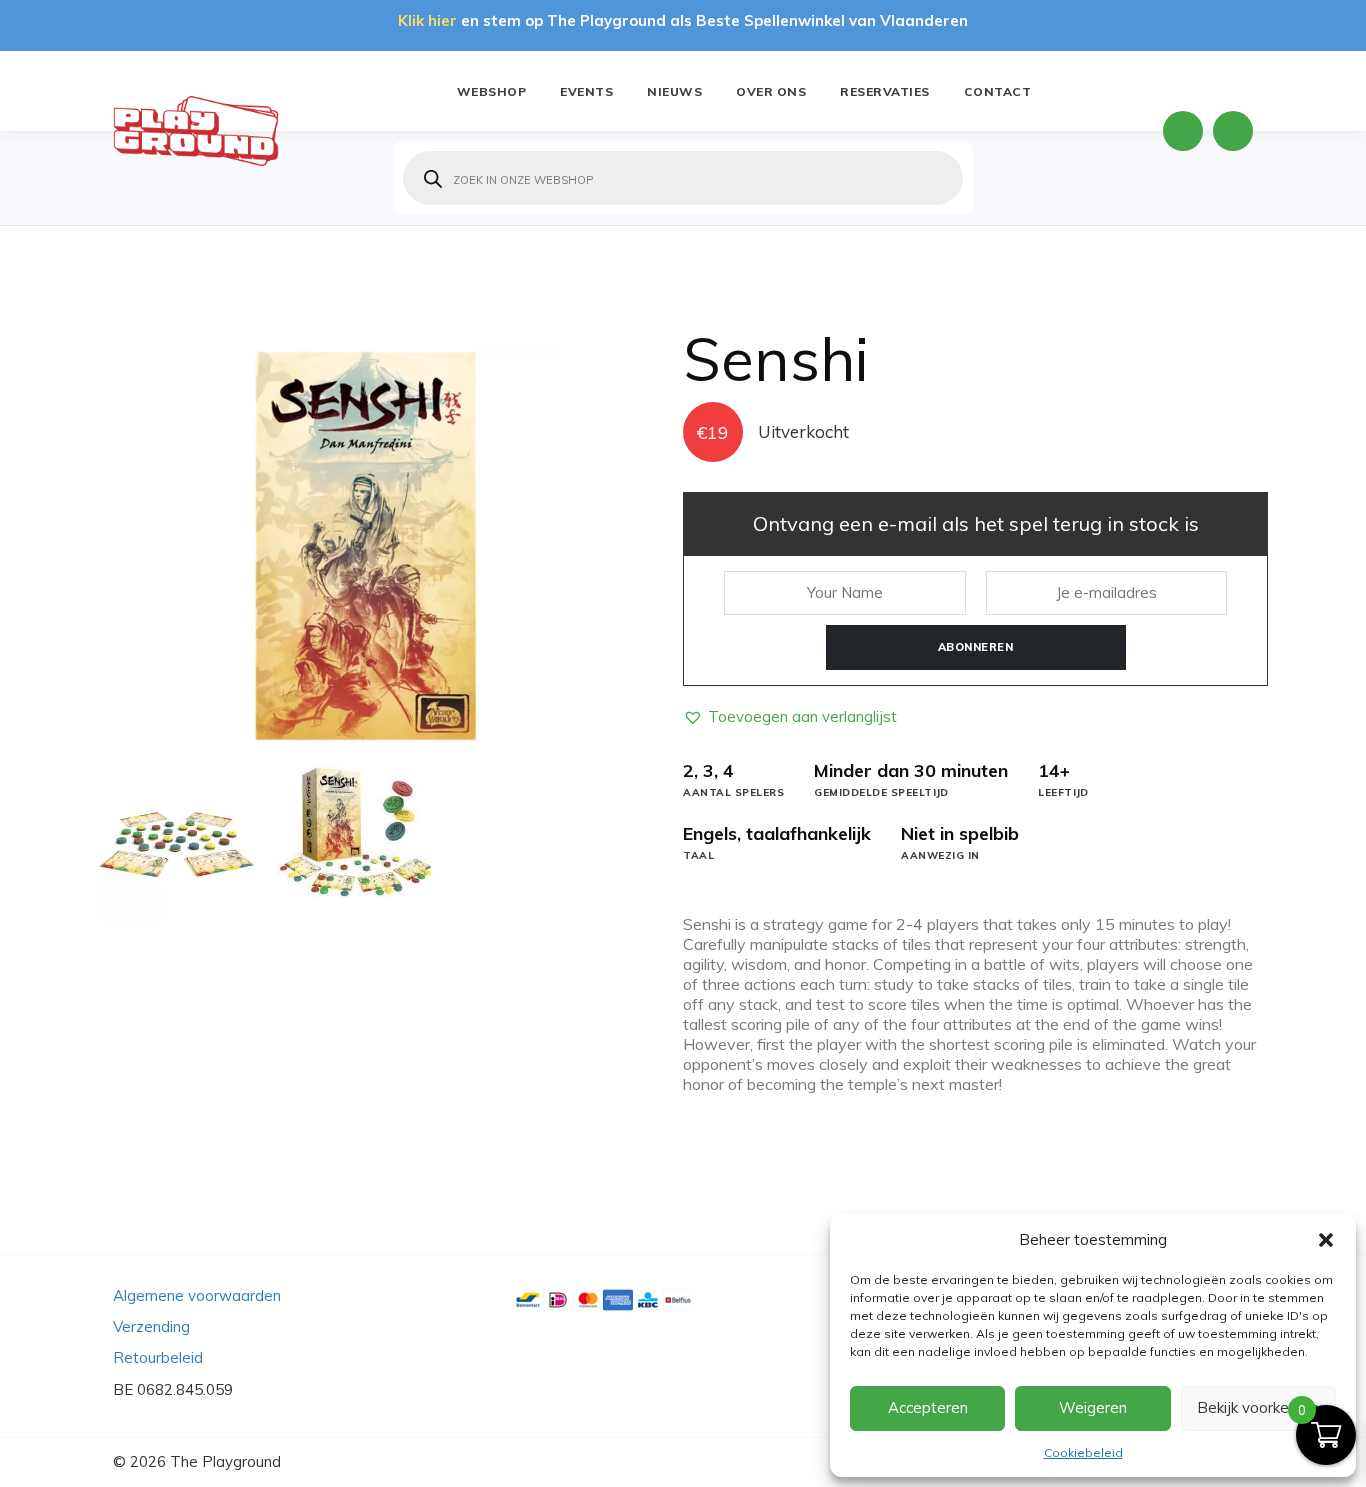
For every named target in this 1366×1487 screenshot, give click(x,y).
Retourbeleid (158, 1357)
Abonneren (976, 647)
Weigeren (1093, 1407)
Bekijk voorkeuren (1258, 1407)
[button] (1326, 1240)
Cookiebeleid (1083, 1452)
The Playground (225, 1461)
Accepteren (928, 1407)
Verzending (151, 1326)
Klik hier (427, 20)
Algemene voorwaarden (197, 1295)
